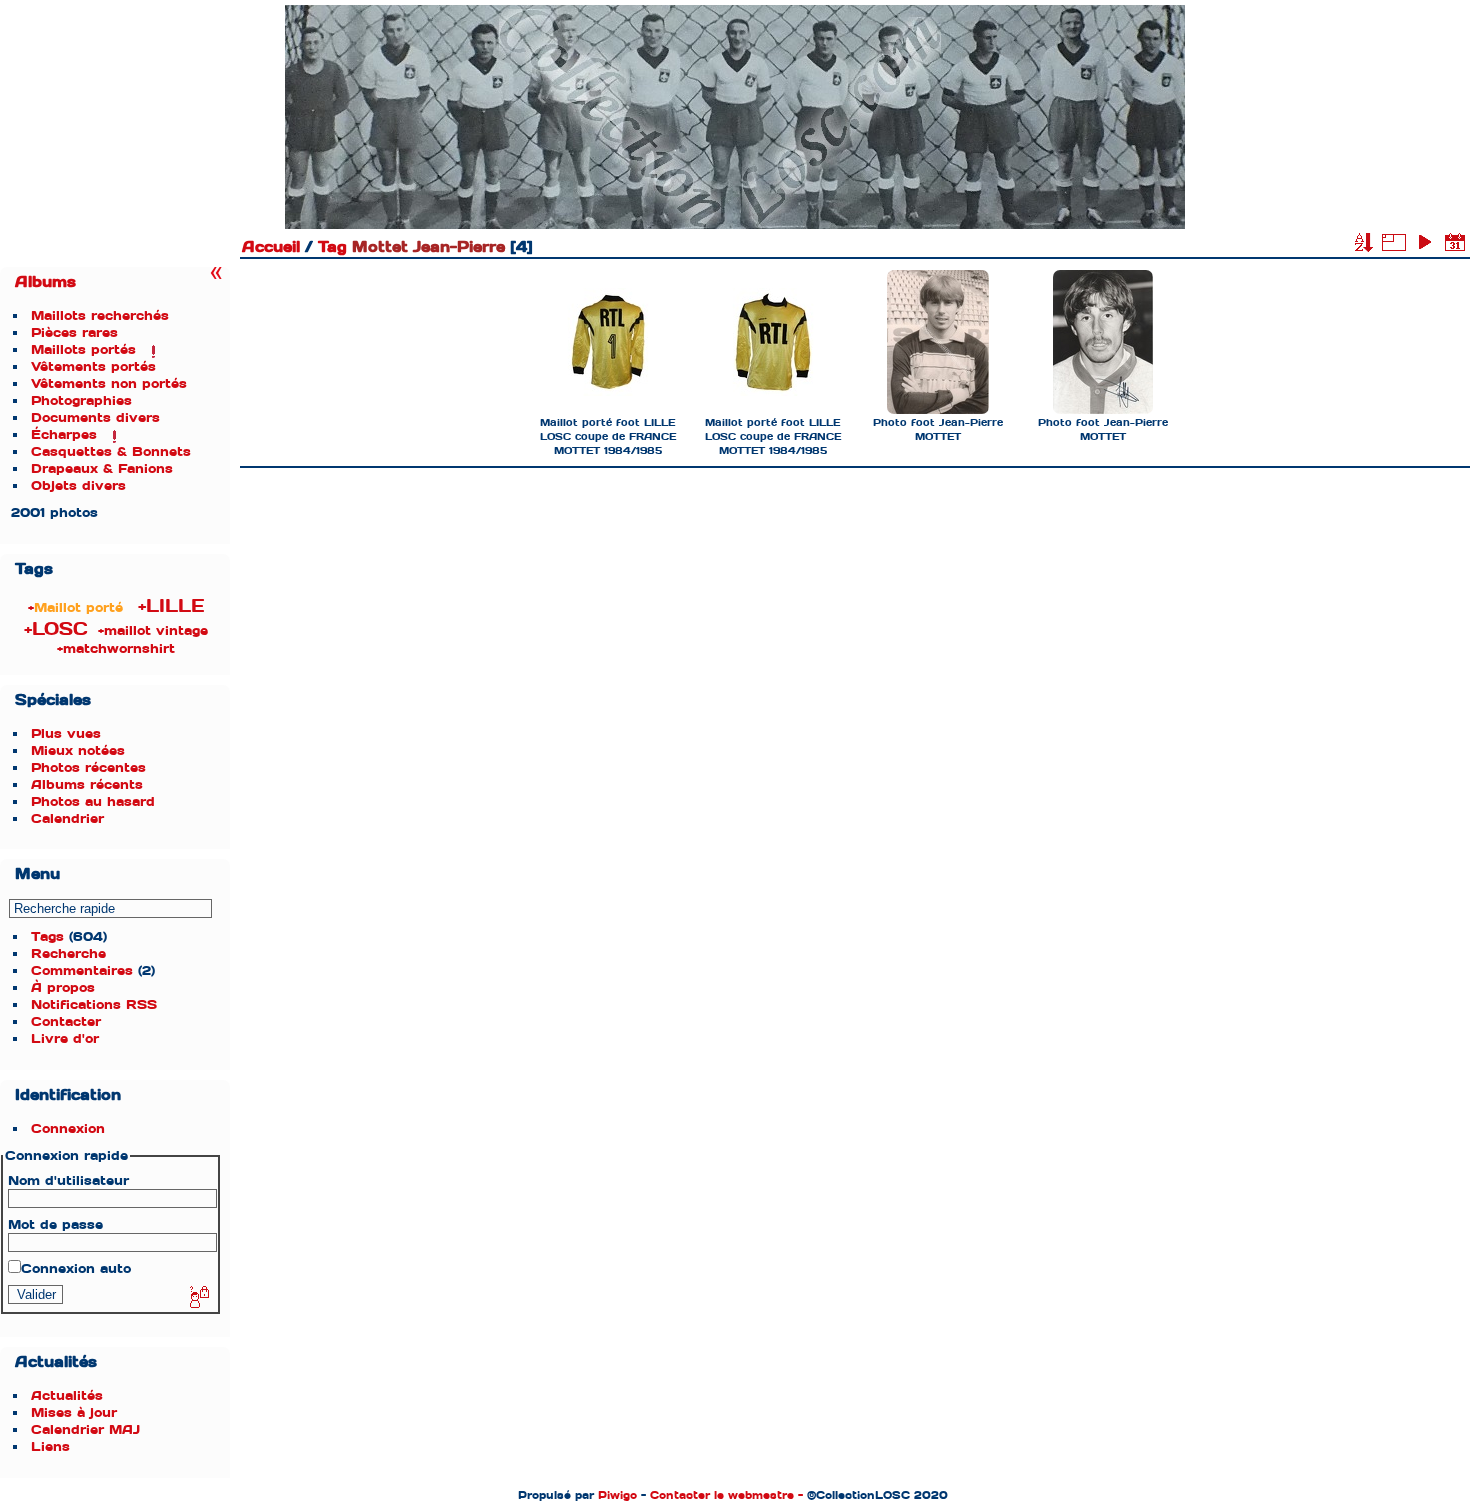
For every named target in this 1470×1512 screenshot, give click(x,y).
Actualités (67, 1395)
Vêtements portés (93, 366)
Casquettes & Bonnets (111, 451)
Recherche (68, 953)
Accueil (271, 247)
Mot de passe (55, 1224)
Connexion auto (76, 1268)
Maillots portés (83, 349)
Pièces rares (74, 332)
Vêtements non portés (109, 383)
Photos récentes (88, 767)
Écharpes (64, 434)
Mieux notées (78, 750)
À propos (63, 987)
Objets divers (78, 485)
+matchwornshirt (116, 648)
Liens (50, 1446)
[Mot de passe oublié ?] (198, 1298)
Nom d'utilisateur (68, 1180)
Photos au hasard (93, 801)
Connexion (68, 1128)
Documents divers (95, 417)
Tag (332, 247)
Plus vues (66, 733)
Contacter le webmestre (722, 1495)
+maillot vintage (153, 630)
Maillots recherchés (100, 315)
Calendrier (67, 818)
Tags (47, 936)
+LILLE (171, 605)
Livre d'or (65, 1038)
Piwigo (617, 1495)
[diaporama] (1424, 242)
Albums (45, 282)
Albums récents (87, 784)
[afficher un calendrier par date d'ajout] (1455, 242)
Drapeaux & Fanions (102, 468)
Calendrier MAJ (85, 1429)
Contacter (66, 1021)
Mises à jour (74, 1412)
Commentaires (82, 970)
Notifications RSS (94, 1004)
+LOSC (56, 628)
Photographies (81, 400)
